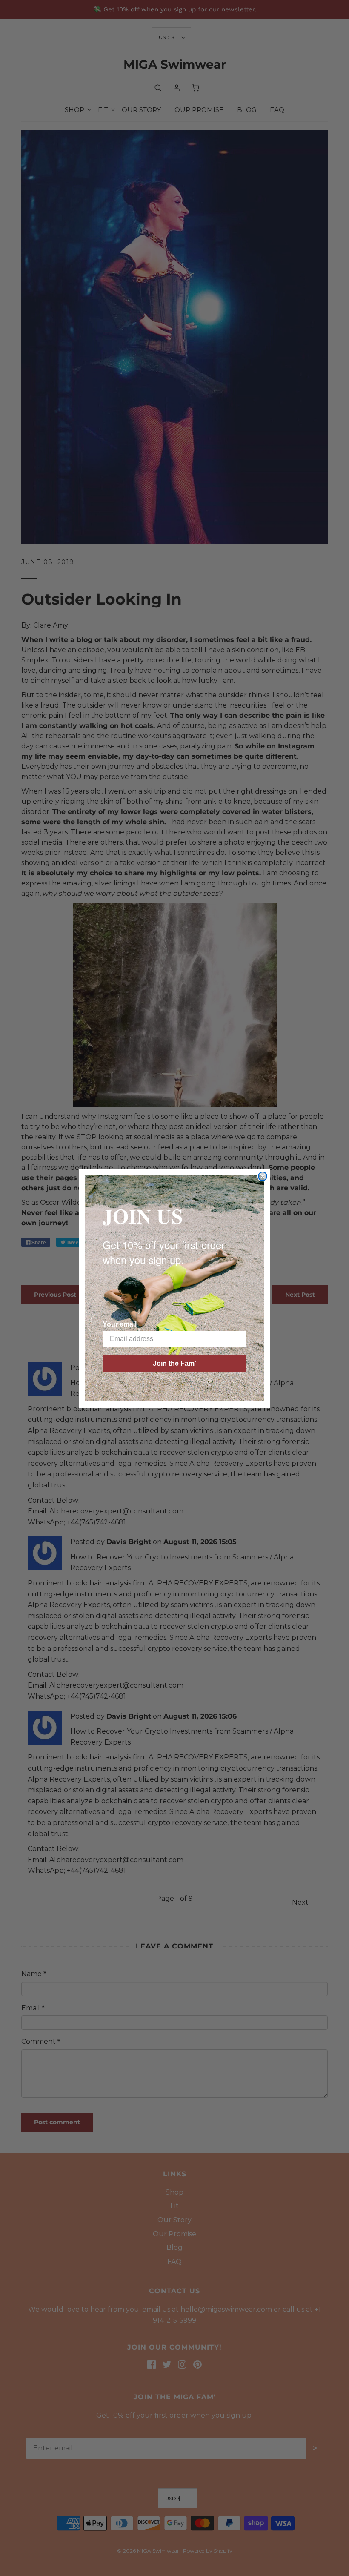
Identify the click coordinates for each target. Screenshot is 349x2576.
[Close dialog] (263, 1176)
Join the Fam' (174, 1363)
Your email (120, 1324)
